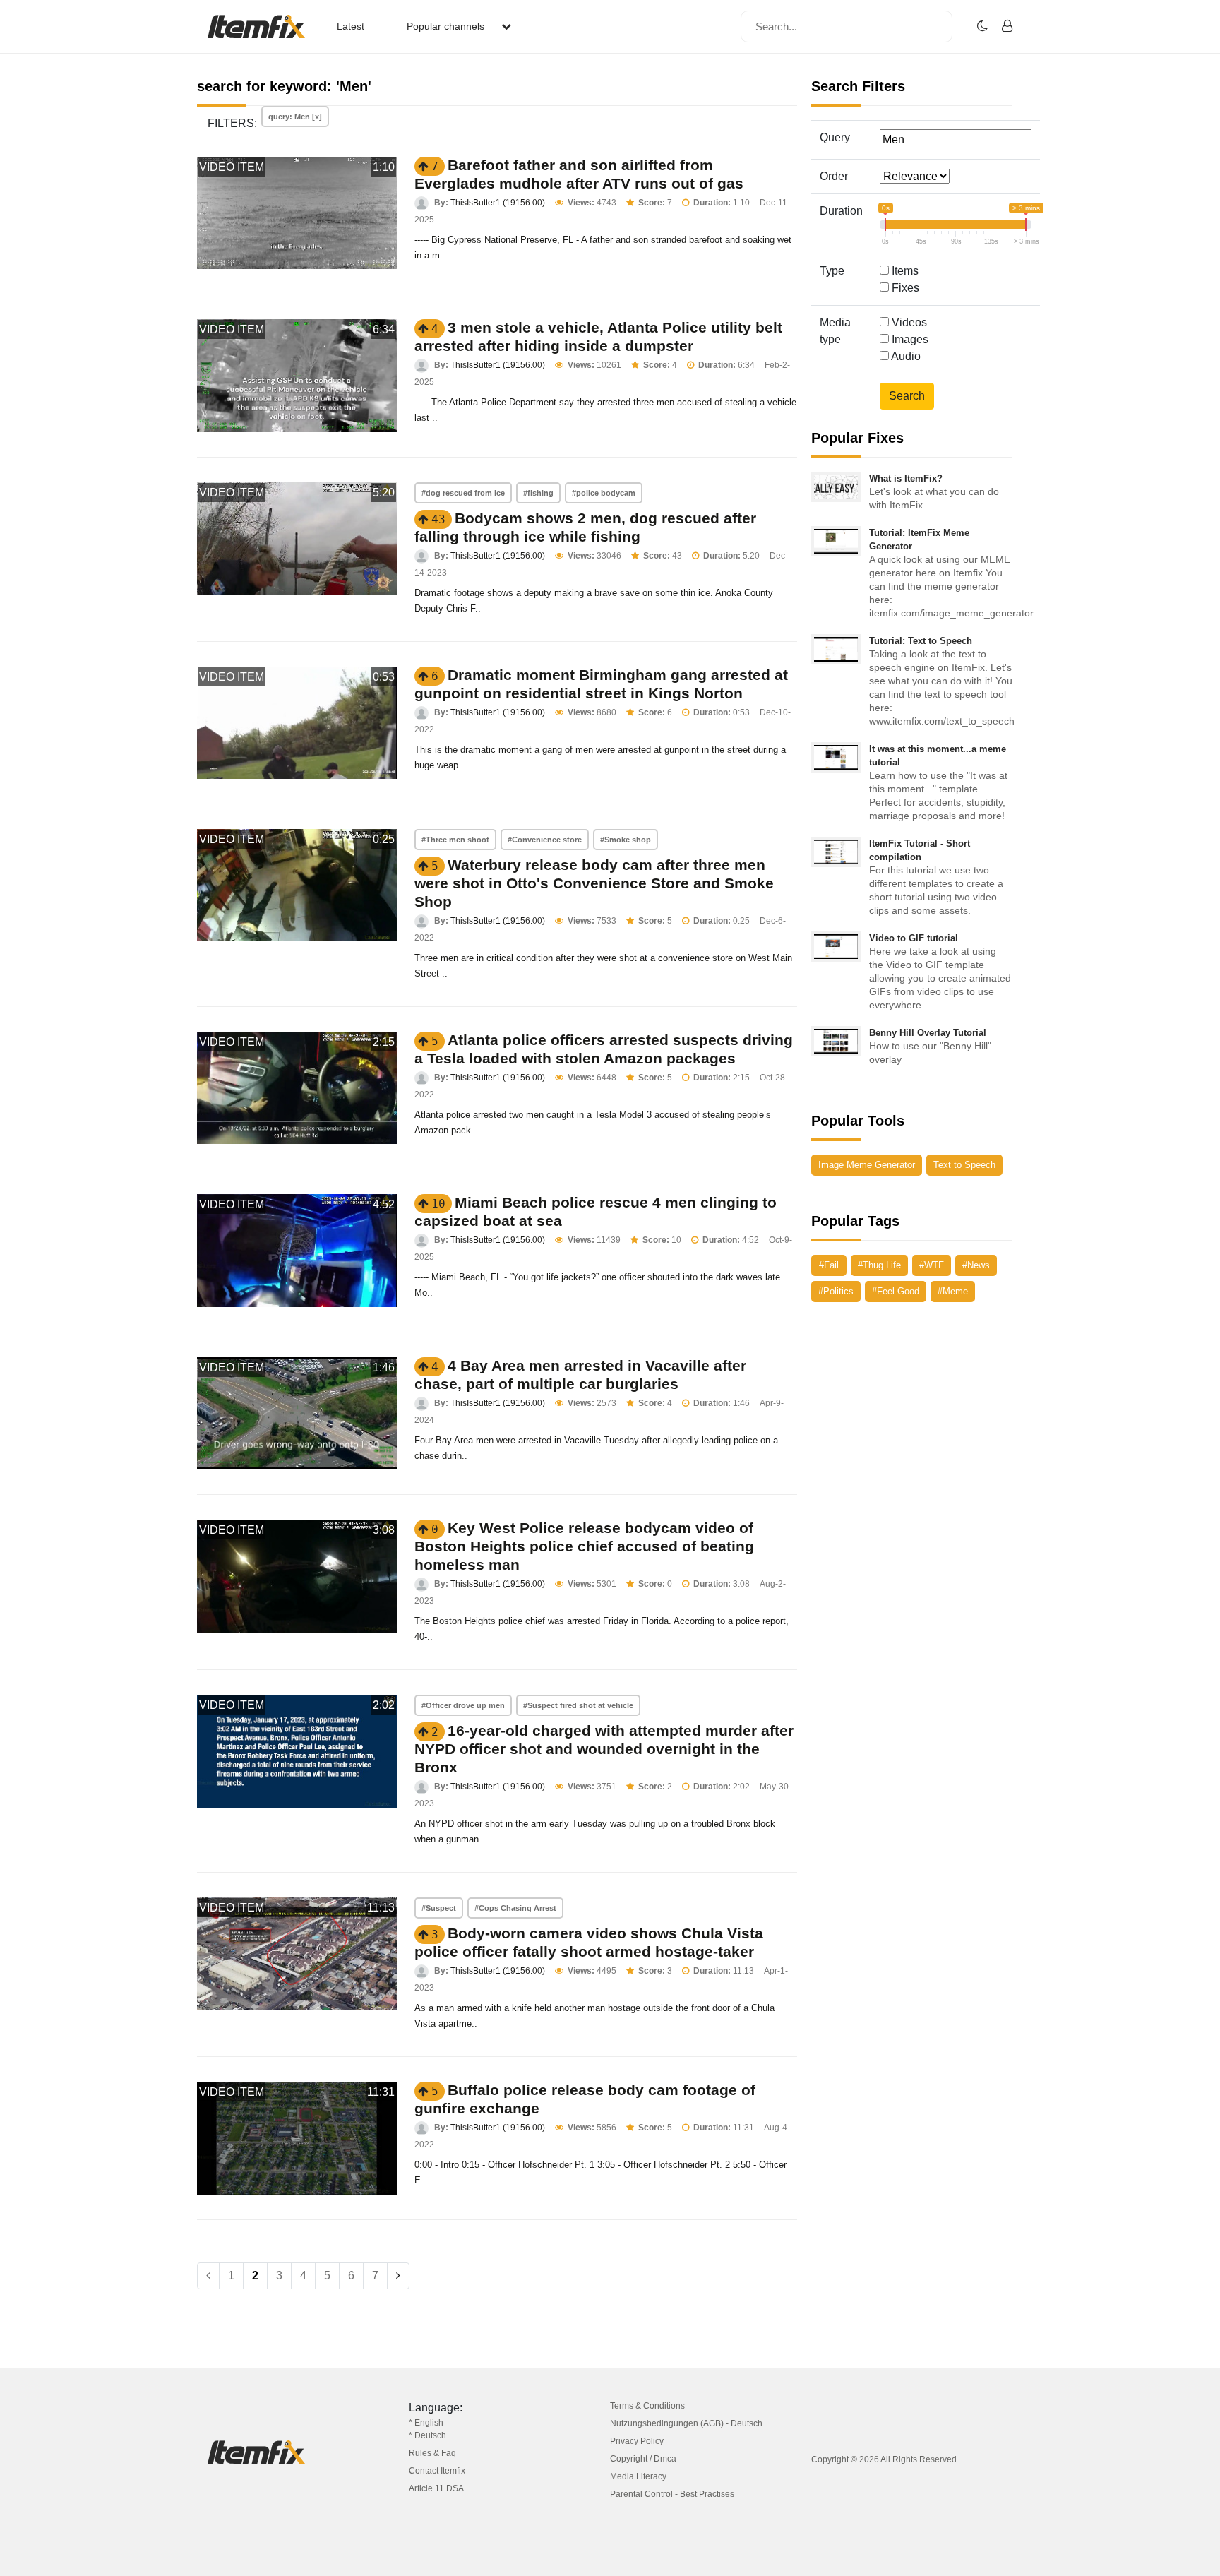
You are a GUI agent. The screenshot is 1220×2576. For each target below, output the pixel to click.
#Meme (953, 1291)
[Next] (398, 2276)
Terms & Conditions (647, 2406)
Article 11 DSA (436, 2488)
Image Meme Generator (867, 1165)
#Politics (836, 1291)
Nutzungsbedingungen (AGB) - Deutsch (686, 2423)
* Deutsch (427, 2435)
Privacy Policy (637, 2441)
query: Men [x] (295, 117)
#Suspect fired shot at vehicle (578, 1705)
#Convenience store (545, 840)
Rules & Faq (432, 2453)
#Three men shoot (455, 840)
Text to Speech (964, 1165)
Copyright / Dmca (643, 2459)
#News (976, 1265)
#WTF (932, 1265)
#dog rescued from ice (463, 493)
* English (426, 2423)
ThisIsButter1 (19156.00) (498, 203)
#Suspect (439, 1908)
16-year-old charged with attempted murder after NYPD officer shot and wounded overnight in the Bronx (604, 1749)
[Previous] (208, 2276)
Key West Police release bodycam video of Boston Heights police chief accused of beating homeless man (584, 1546)
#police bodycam (604, 493)
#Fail (829, 1265)
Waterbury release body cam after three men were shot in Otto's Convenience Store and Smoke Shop (594, 883)
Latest (351, 26)
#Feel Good (896, 1291)
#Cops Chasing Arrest (515, 1908)
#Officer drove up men (463, 1705)
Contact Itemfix (437, 2471)
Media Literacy (638, 2476)
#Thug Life (879, 1265)
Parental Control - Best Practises (672, 2494)
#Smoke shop (626, 840)
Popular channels (447, 26)
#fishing (538, 493)
